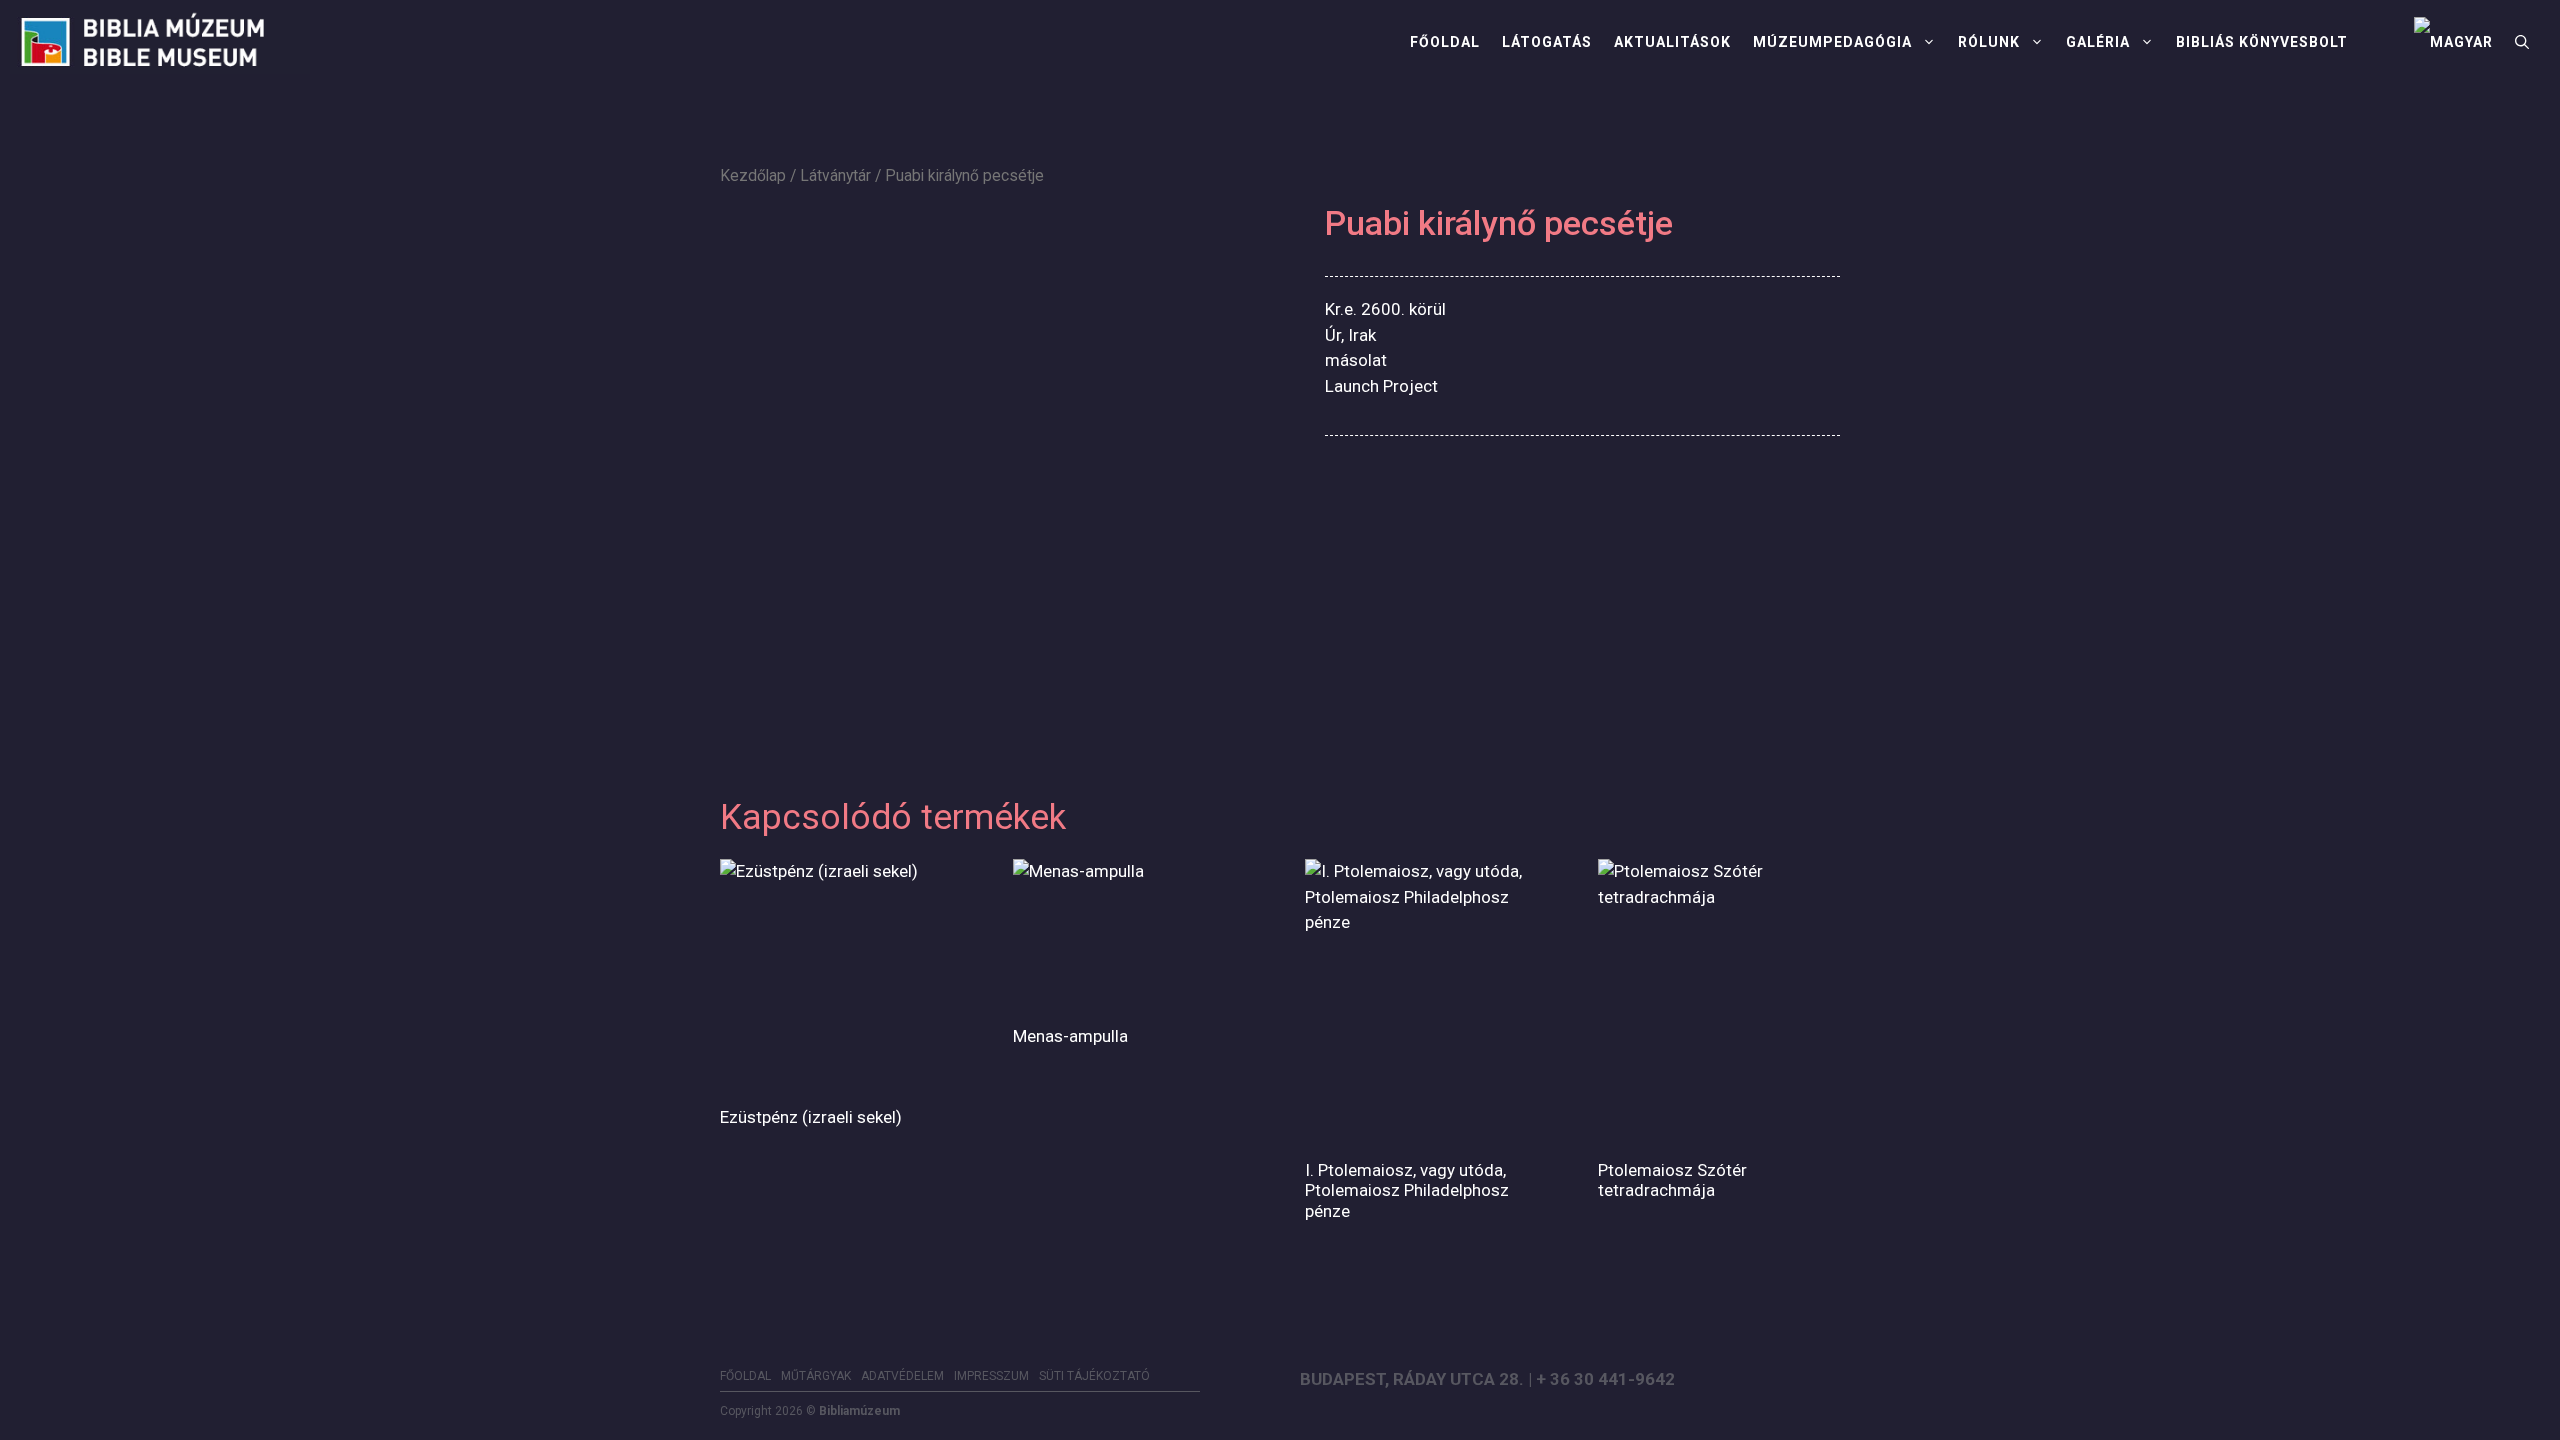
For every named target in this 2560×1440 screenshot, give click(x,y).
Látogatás (1547, 42)
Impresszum (991, 1376)
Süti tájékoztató (1094, 1376)
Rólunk (1989, 42)
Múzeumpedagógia (1832, 42)
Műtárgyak (816, 1376)
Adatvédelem (902, 1376)
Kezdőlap (753, 175)
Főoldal (1445, 42)
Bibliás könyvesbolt (2262, 42)
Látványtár (835, 175)
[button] (2522, 42)
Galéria (2098, 42)
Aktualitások (1672, 42)
